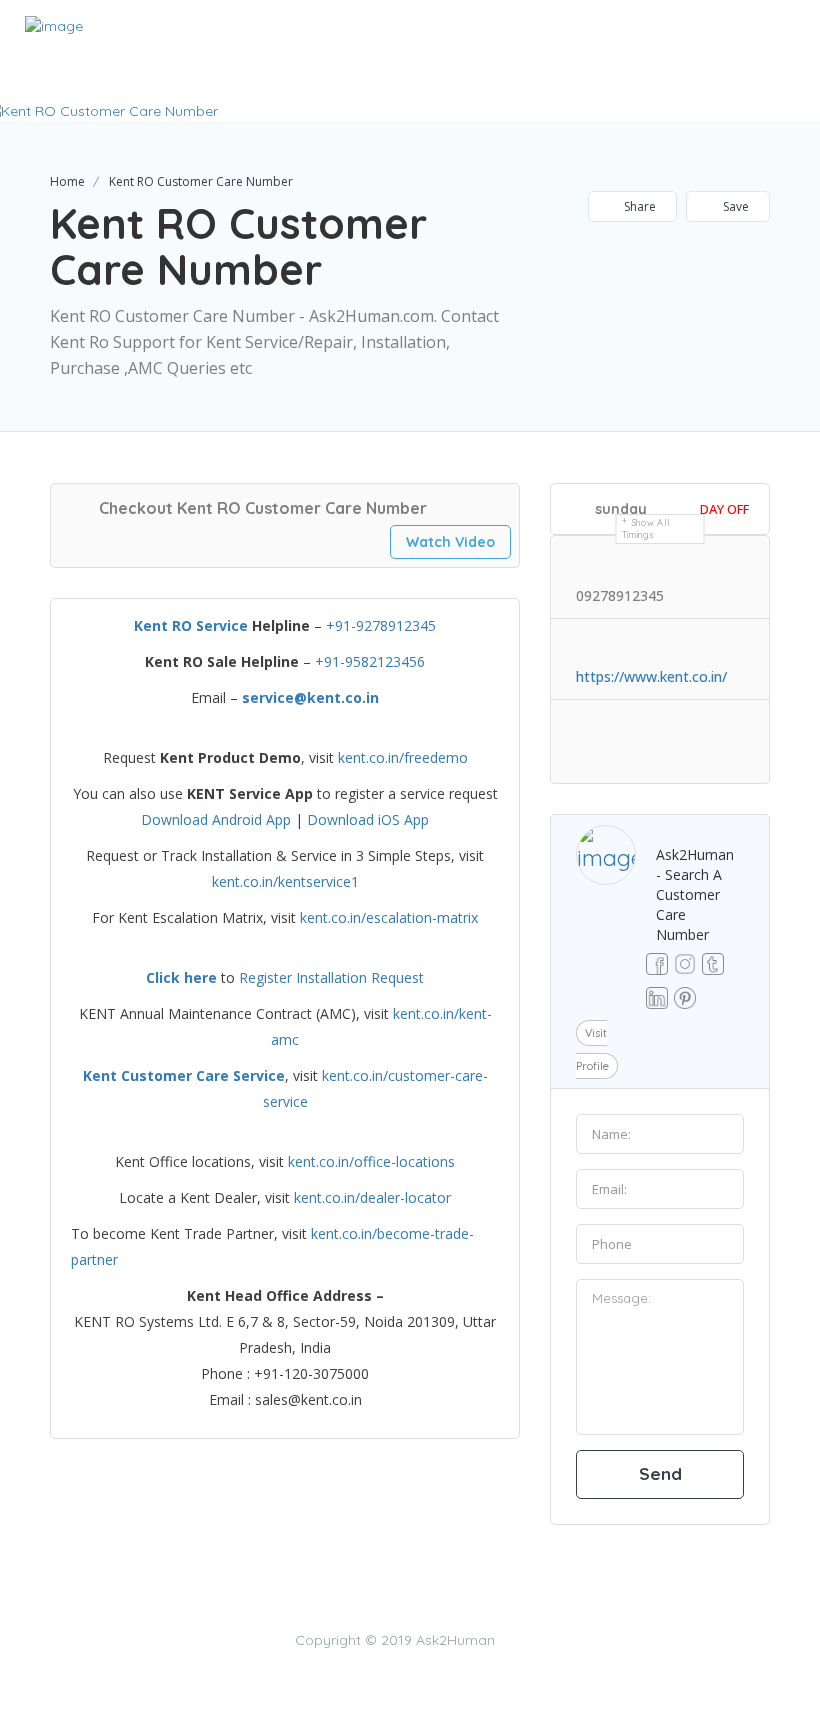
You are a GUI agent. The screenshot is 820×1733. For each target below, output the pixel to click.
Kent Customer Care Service (184, 1075)
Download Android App (216, 819)
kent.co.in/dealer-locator (372, 1197)
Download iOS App (368, 819)
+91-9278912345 (381, 625)
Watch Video (450, 542)
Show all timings (647, 528)
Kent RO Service (191, 625)
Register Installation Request (331, 977)
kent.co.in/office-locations (371, 1161)
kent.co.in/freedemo (403, 757)
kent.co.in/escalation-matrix (389, 917)
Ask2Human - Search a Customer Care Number (695, 894)
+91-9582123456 (370, 661)
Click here (181, 977)
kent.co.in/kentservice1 (285, 881)
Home (67, 181)
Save (734, 206)
